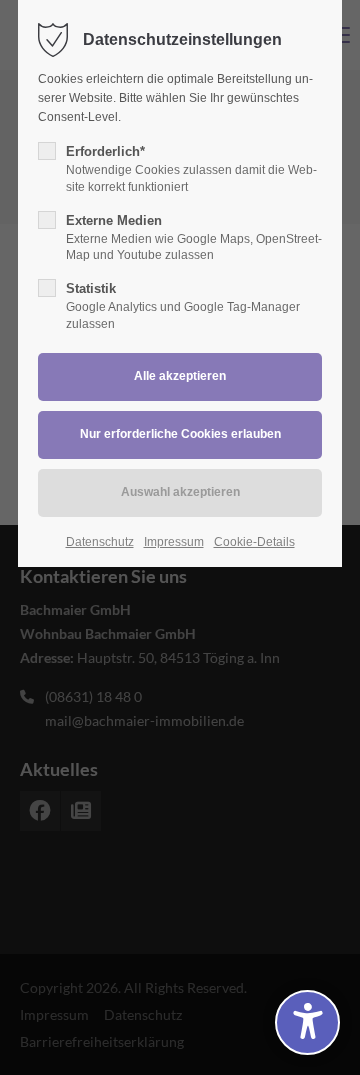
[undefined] (307, 1022)
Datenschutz (100, 542)
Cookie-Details (254, 542)
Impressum (174, 542)
